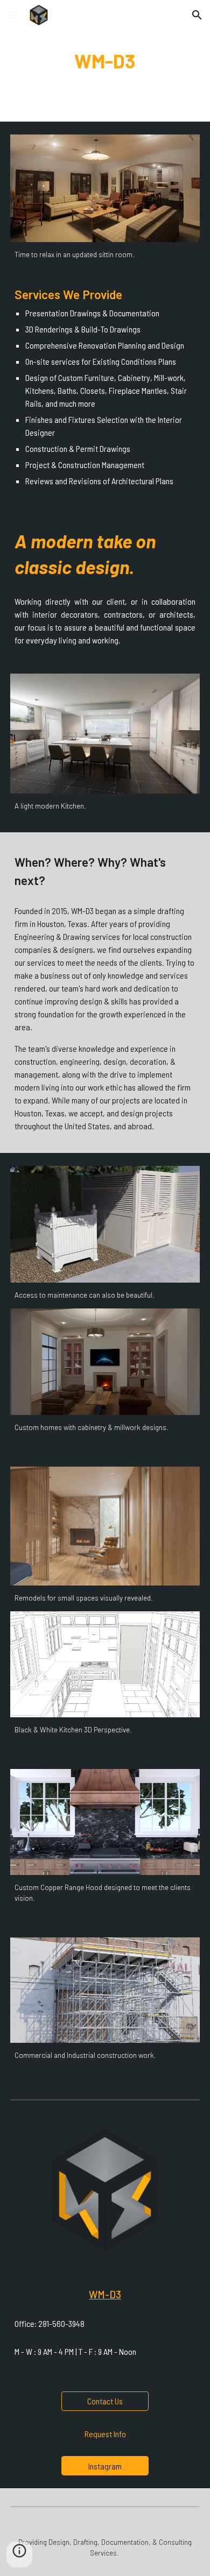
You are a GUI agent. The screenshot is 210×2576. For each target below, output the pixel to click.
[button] (13, 15)
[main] (105, 61)
